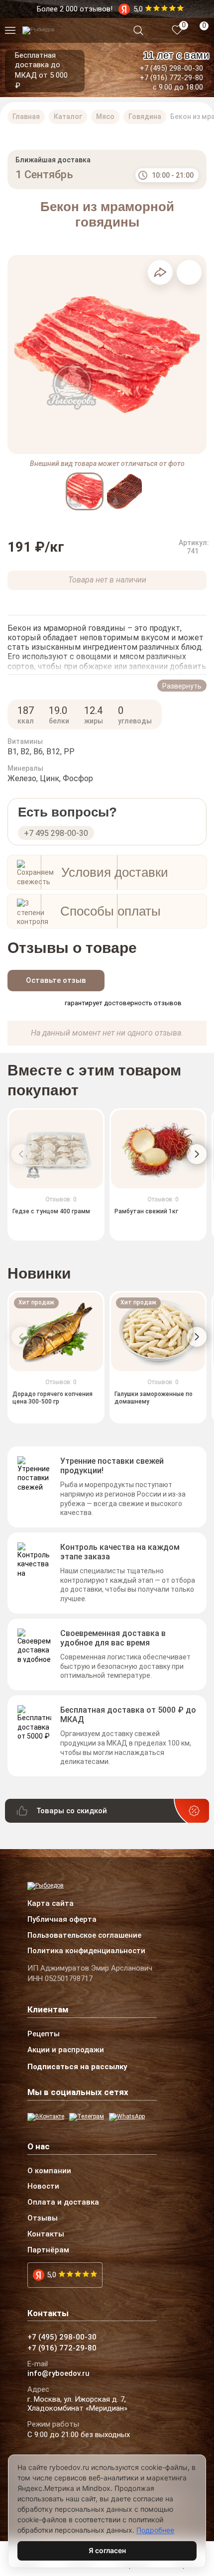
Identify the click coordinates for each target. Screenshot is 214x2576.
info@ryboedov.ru (58, 2374)
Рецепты (44, 2034)
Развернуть (182, 686)
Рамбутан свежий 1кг (146, 1212)
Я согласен (107, 2550)
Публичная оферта (62, 1920)
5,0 (52, 2275)
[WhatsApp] (127, 2117)
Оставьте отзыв (56, 980)
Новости (43, 2187)
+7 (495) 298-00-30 (171, 68)
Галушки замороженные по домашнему (154, 1398)
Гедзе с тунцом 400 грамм (51, 1212)
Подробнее (155, 2530)
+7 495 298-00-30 (56, 833)
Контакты (46, 2234)
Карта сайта (51, 1904)
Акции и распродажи (66, 2050)
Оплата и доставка (63, 2203)
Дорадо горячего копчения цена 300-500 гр (53, 1398)
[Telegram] (87, 2117)
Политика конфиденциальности (86, 1951)
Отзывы (43, 2219)
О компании (49, 2171)
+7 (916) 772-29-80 (171, 78)
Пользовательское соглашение (84, 1936)
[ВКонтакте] (46, 2117)
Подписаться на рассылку (77, 2067)
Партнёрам (48, 2250)
